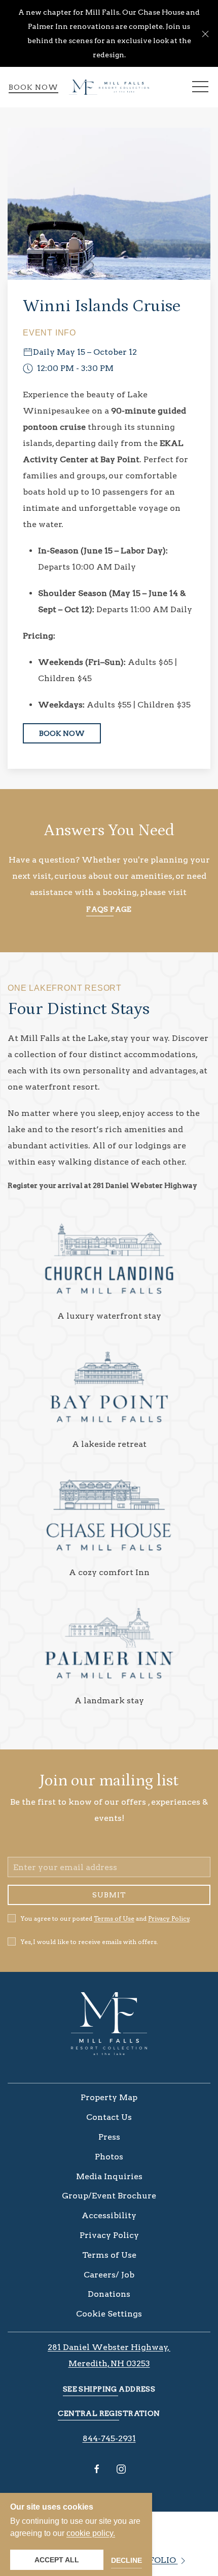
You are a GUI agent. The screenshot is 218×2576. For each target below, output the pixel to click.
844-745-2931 (109, 2438)
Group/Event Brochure (109, 2196)
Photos (109, 2157)
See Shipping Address (109, 2389)
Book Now (33, 87)
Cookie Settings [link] (109, 2314)
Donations (109, 2294)
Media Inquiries (109, 2176)
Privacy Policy (169, 1918)
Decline (126, 2560)
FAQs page (109, 909)
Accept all (57, 2560)
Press (109, 2137)
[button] (205, 33)
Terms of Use (114, 1918)
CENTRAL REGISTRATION (109, 2413)
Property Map (109, 2097)
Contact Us (109, 2117)
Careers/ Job (109, 2275)
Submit (109, 1895)
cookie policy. (91, 2533)
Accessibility (109, 2215)
